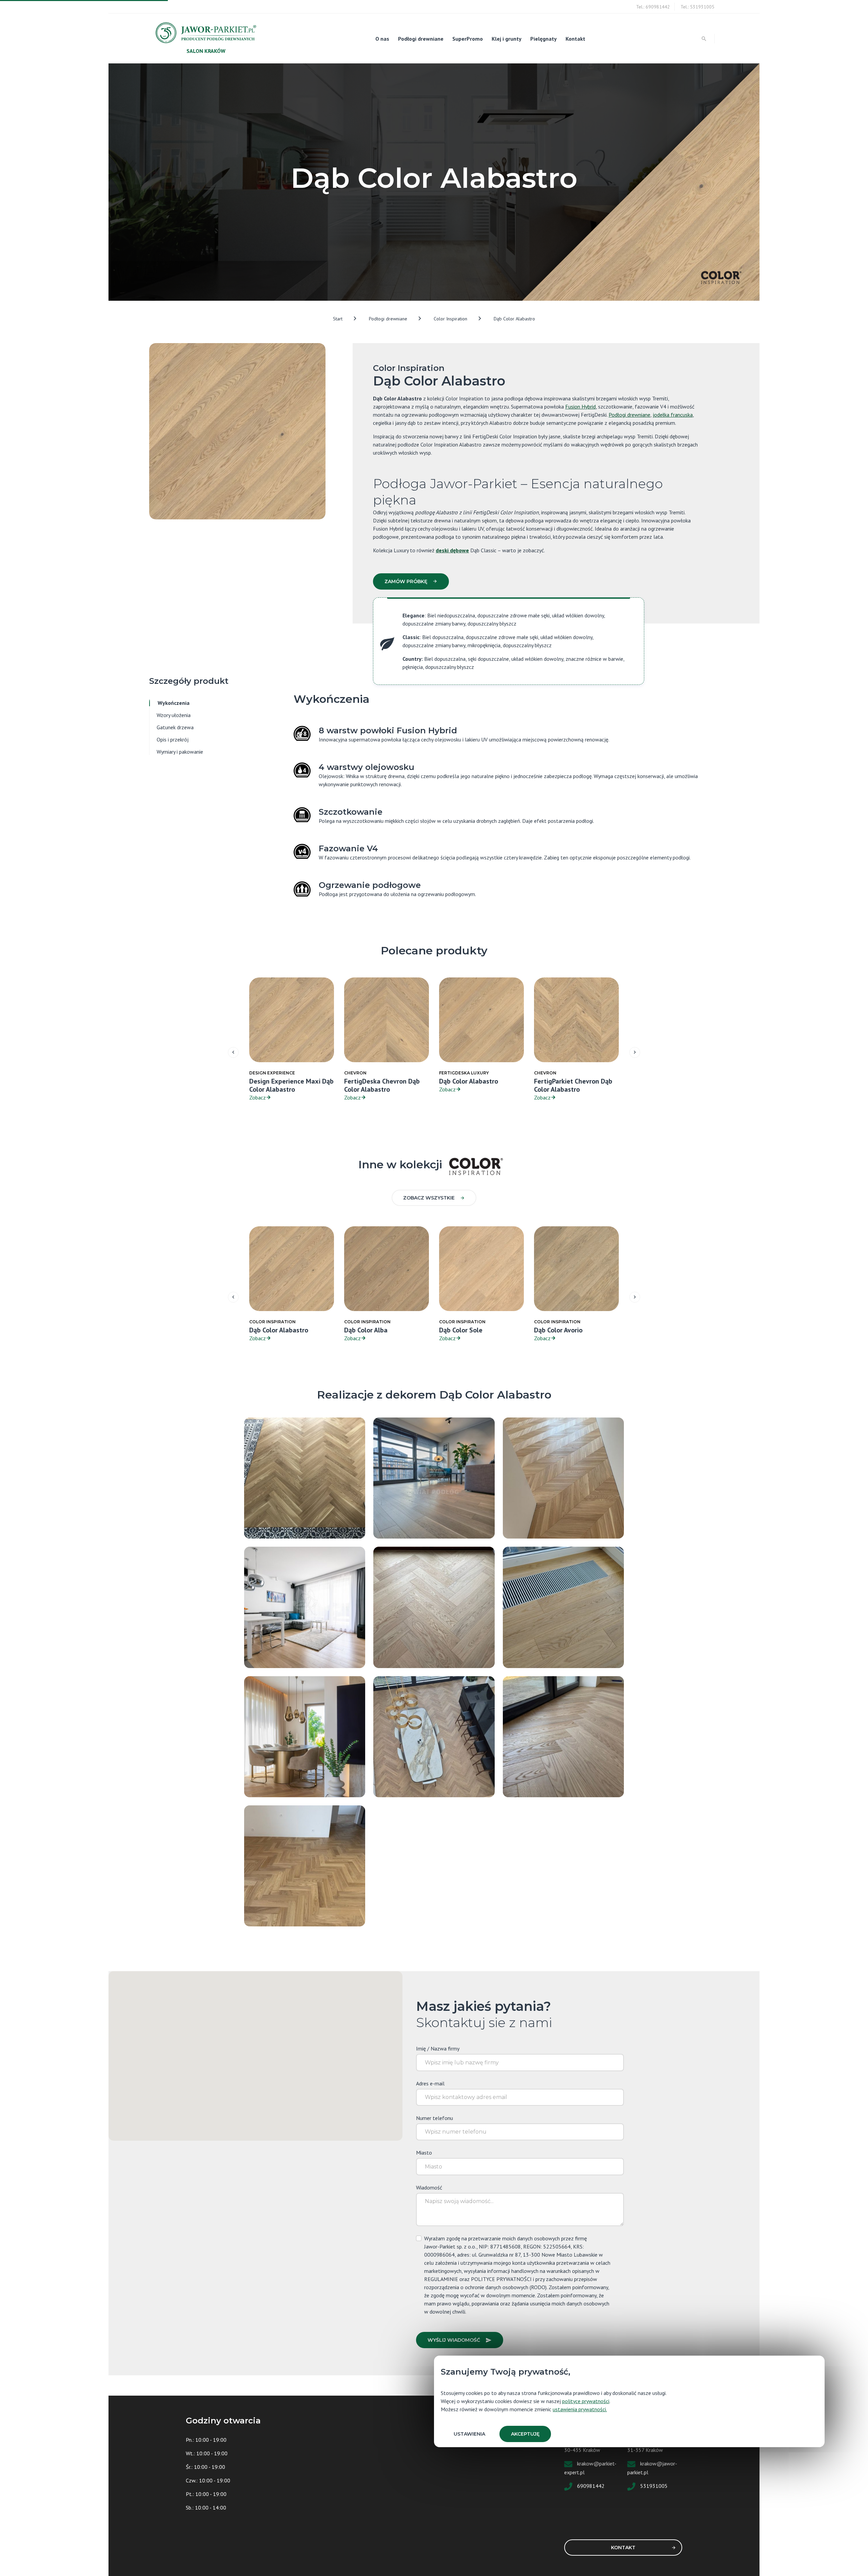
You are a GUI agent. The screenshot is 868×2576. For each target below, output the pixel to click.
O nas (382, 39)
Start (338, 319)
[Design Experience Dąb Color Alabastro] (305, 1736)
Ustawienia (469, 2434)
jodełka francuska (673, 415)
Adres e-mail (430, 2083)
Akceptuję (525, 2434)
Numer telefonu (435, 2118)
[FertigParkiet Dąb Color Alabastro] (305, 1478)
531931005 (654, 2486)
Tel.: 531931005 (697, 7)
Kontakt (575, 39)
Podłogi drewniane (421, 39)
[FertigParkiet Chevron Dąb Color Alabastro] (563, 1478)
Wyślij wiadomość (454, 2340)
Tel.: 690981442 (653, 7)
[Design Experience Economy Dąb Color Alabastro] (305, 1865)
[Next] (635, 1052)
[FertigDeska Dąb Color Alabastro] (434, 1478)
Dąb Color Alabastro (514, 319)
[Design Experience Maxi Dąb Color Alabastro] (434, 1607)
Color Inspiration (450, 319)
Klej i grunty (507, 39)
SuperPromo (468, 39)
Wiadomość (429, 2187)
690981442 (591, 2486)
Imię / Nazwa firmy (438, 2048)
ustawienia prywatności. (580, 2409)
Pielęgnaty (544, 39)
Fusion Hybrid (580, 407)
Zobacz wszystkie (429, 1198)
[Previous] (233, 1052)
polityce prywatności (586, 2401)
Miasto (424, 2153)
